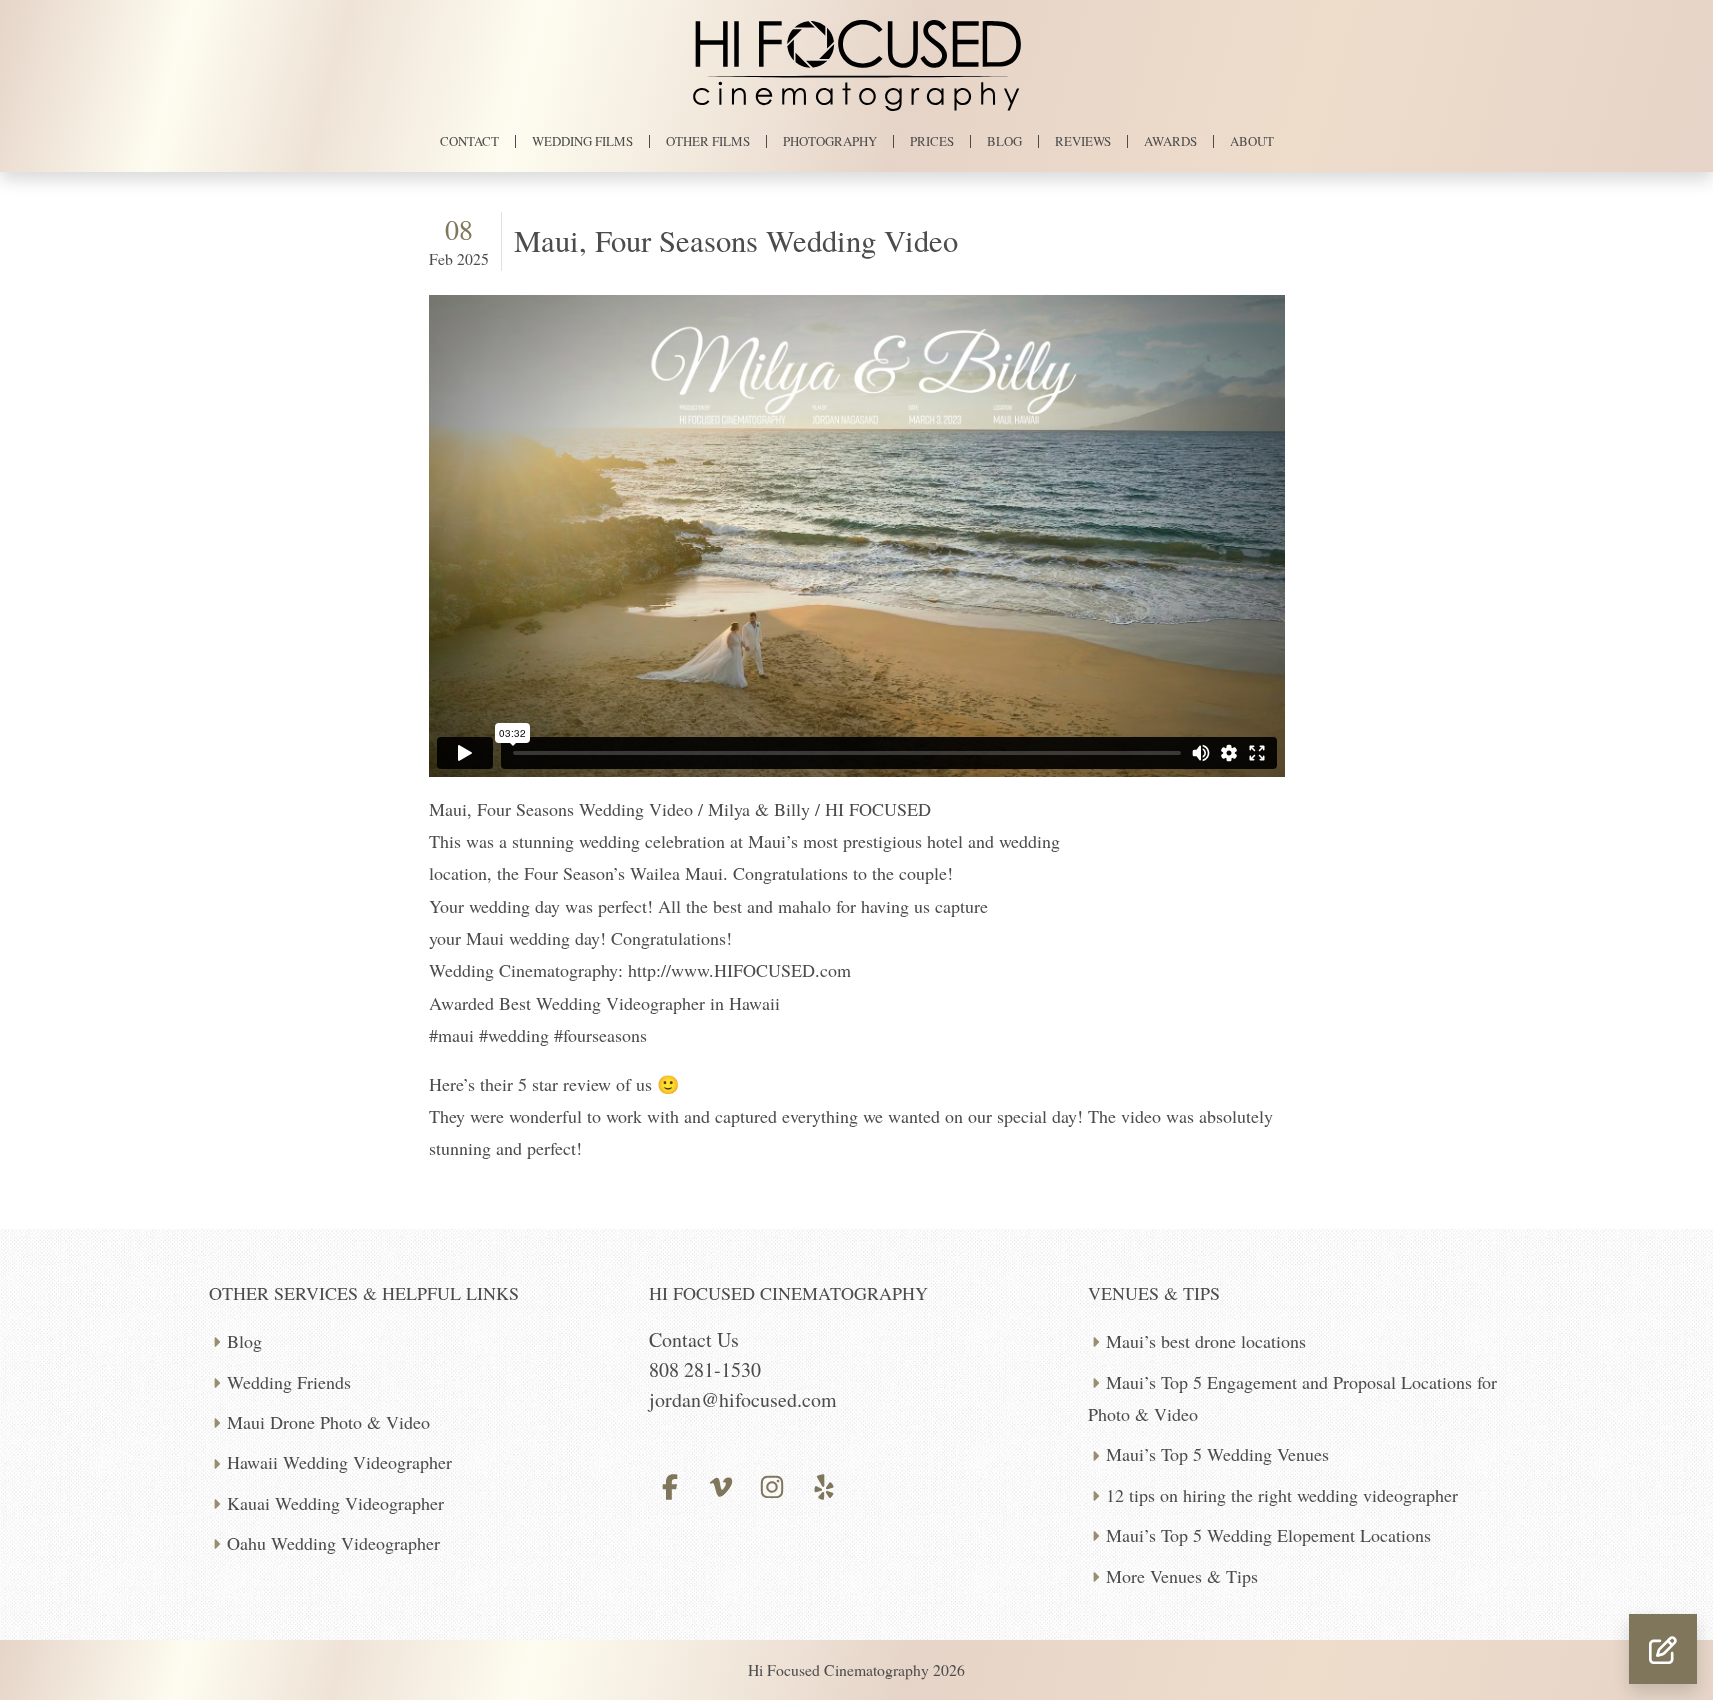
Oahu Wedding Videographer (333, 1543)
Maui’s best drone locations (1206, 1341)
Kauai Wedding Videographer (335, 1503)
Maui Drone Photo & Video (328, 1422)
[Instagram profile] (772, 1484)
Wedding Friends (289, 1382)
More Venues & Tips (1182, 1576)
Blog (244, 1341)
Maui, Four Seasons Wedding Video (736, 240)
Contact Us (694, 1339)
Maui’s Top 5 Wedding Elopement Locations (1268, 1535)
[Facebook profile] (670, 1484)
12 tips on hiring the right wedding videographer (1282, 1495)
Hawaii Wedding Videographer (339, 1462)
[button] (1663, 1649)
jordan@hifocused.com (743, 1399)
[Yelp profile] (823, 1484)
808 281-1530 (705, 1369)
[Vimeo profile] (721, 1484)
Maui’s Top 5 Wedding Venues (1217, 1454)
